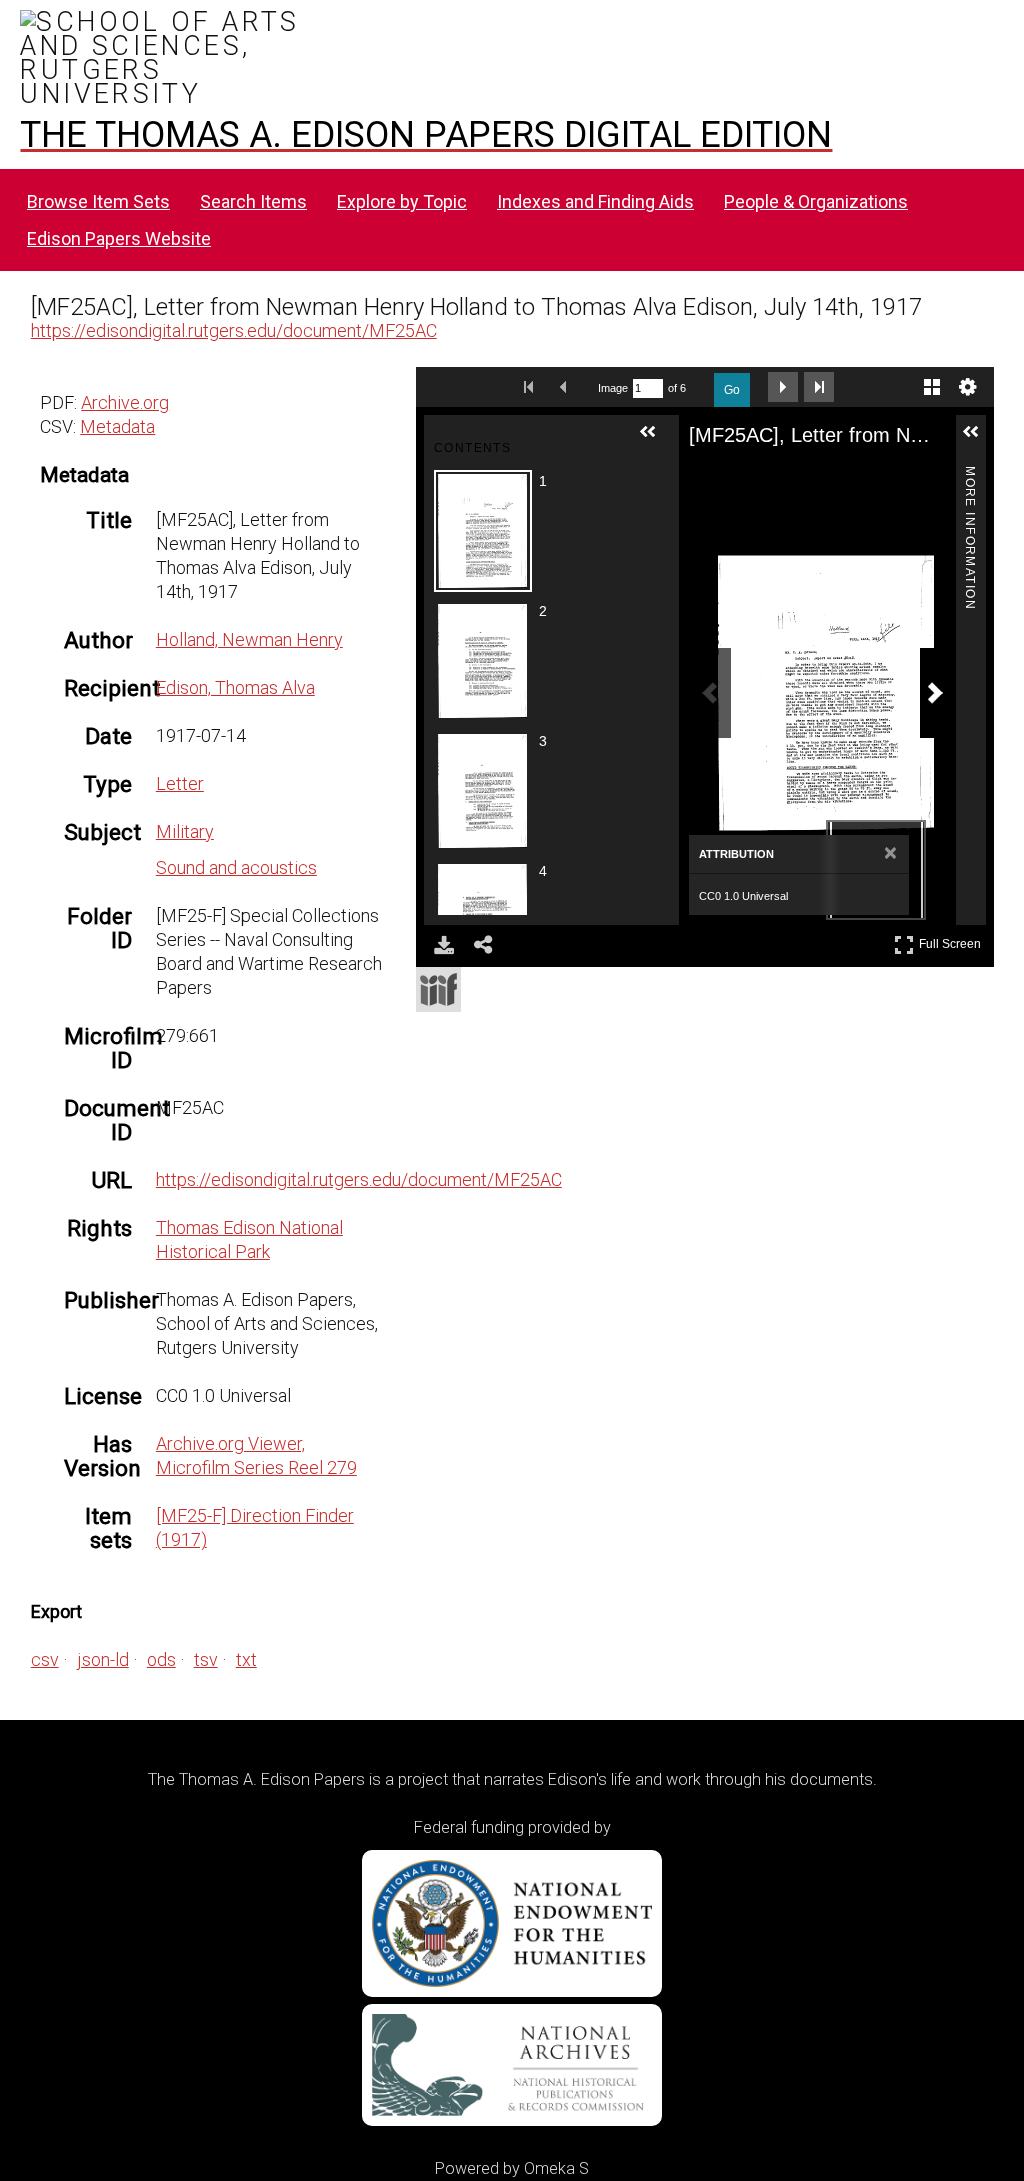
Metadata (117, 426)
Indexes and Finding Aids (595, 201)
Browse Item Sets (98, 201)
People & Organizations (816, 201)
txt (246, 1659)
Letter (180, 783)
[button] (656, 440)
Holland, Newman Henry (249, 639)
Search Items (253, 201)
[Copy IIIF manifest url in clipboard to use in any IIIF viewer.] (438, 989)
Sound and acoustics (236, 867)
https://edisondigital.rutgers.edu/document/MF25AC (234, 330)
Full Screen (952, 940)
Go (732, 390)
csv (45, 1659)
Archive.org (125, 402)
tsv (206, 1659)
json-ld (103, 1659)
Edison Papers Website (119, 238)
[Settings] (968, 387)
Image (613, 388)
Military (185, 831)
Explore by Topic (402, 201)
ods (161, 1659)
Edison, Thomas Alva (235, 687)
